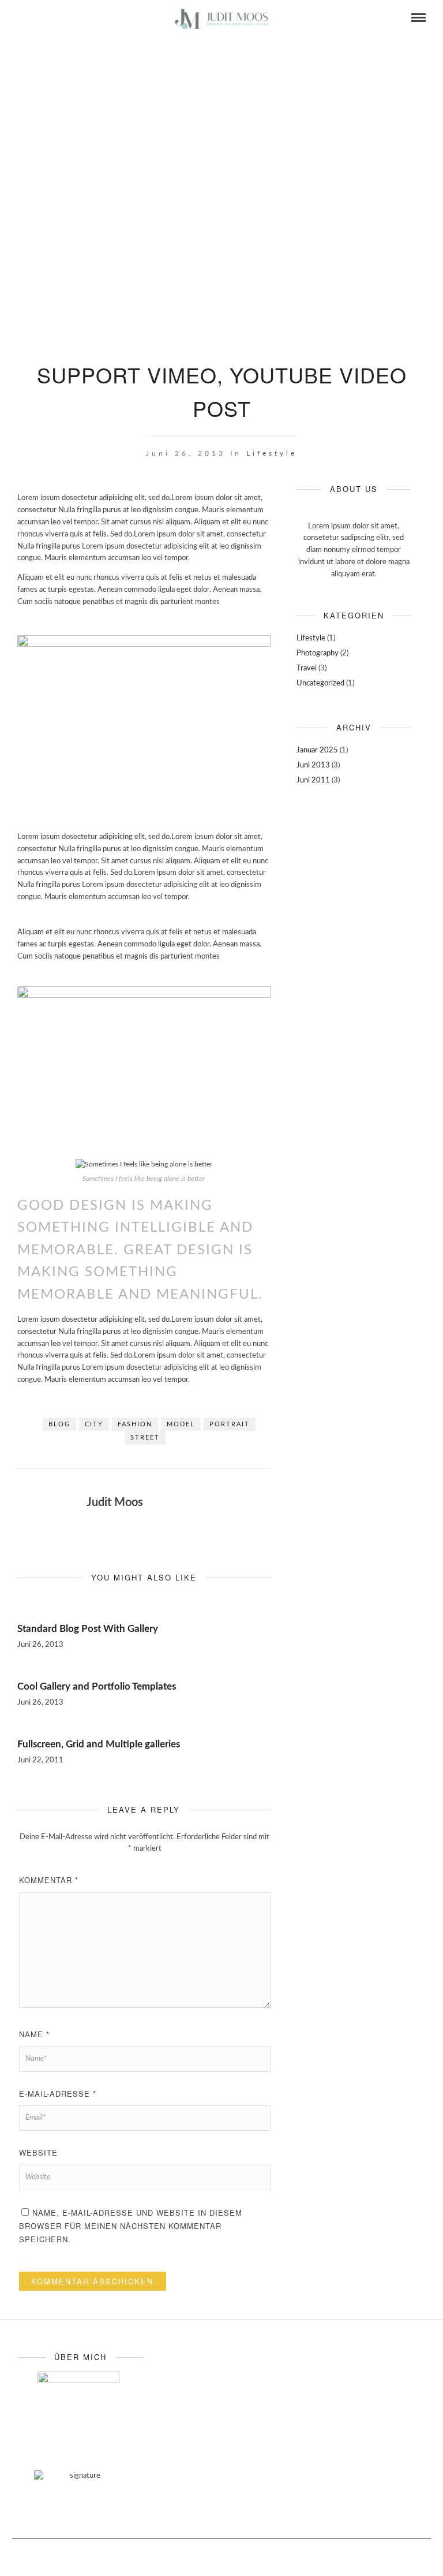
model (181, 1424)
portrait (230, 1424)
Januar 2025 (317, 750)
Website (38, 2152)
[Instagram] (52, 18)
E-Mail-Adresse (58, 2094)
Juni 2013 (313, 765)
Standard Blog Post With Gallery (88, 1629)
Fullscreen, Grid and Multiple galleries (99, 1744)
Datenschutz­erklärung (400, 2556)
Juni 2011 (313, 780)
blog (59, 1424)
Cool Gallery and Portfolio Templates (97, 1686)
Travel (307, 668)
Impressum (343, 2556)
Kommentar (49, 1880)
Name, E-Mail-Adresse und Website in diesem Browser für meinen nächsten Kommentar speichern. (131, 2226)
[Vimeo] (37, 18)
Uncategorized (320, 683)
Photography (318, 653)
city (94, 1424)
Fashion (135, 1424)
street (145, 1438)
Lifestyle (272, 453)
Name (34, 2034)
